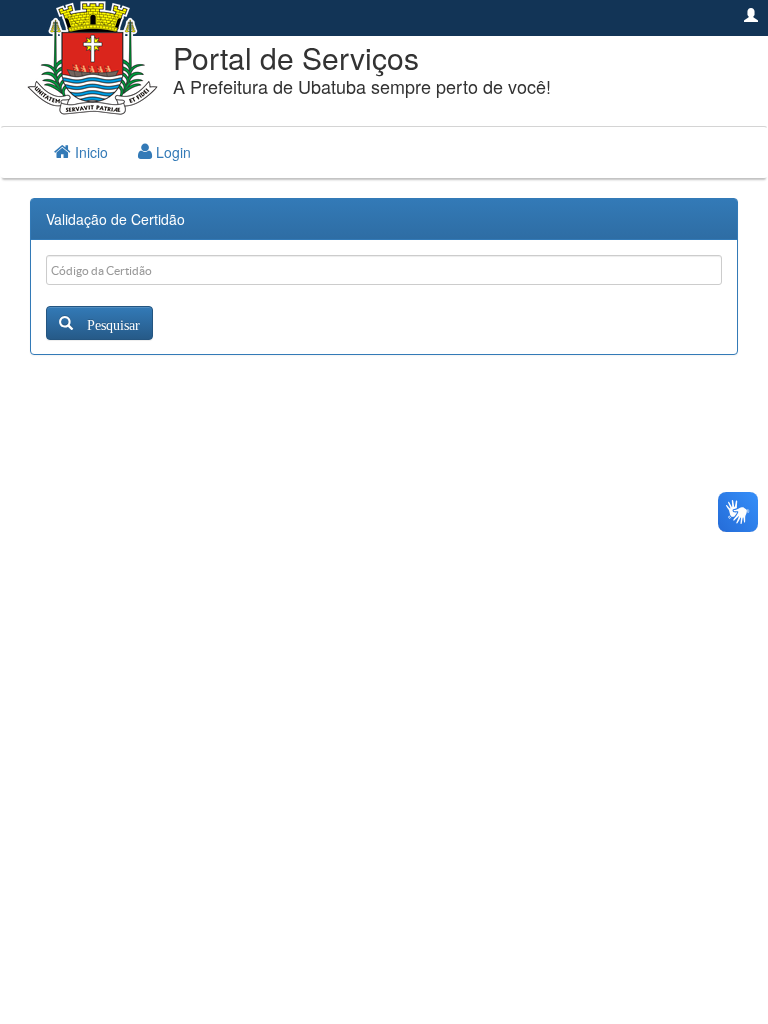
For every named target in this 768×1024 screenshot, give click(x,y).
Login (171, 152)
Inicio (89, 152)
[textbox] (384, 270)
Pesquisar (106, 323)
